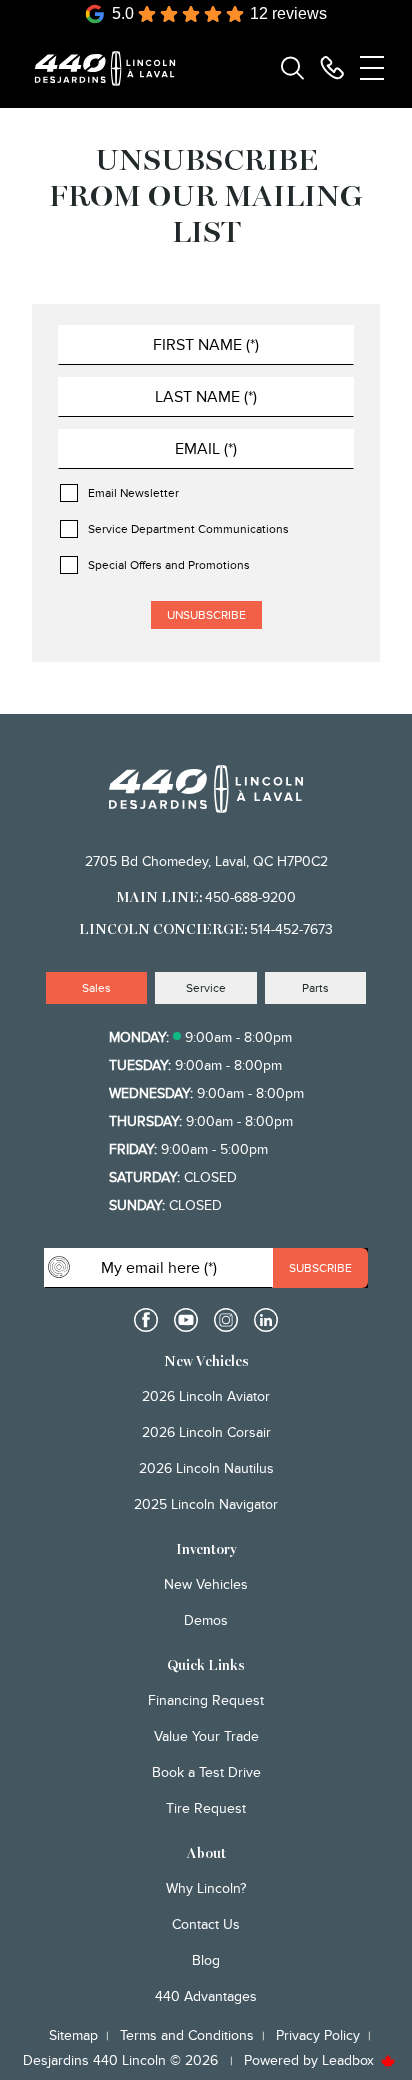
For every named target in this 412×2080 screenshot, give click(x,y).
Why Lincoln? (206, 1888)
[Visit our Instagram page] (226, 1320)
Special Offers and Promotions (169, 565)
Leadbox (350, 2060)
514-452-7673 (291, 929)
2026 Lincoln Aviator (206, 1396)
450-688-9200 (250, 897)
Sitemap (73, 2035)
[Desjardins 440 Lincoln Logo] (114, 68)
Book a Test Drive (206, 1772)
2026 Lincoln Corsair (206, 1432)
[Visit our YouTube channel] (186, 1320)
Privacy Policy (318, 2035)
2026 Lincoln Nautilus (206, 1468)
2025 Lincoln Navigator (206, 1504)
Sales (96, 988)
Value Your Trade (206, 1736)
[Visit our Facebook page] (146, 1320)
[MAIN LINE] (332, 68)
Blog (206, 1960)
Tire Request (206, 1808)
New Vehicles (206, 1584)
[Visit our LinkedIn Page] (266, 1320)
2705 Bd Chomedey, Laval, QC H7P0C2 (206, 861)
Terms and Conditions (187, 2035)
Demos (206, 1620)
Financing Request (206, 1700)
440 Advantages (206, 1996)
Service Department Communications (188, 529)
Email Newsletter (133, 493)
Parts (315, 988)
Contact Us (206, 1924)
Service (206, 988)
